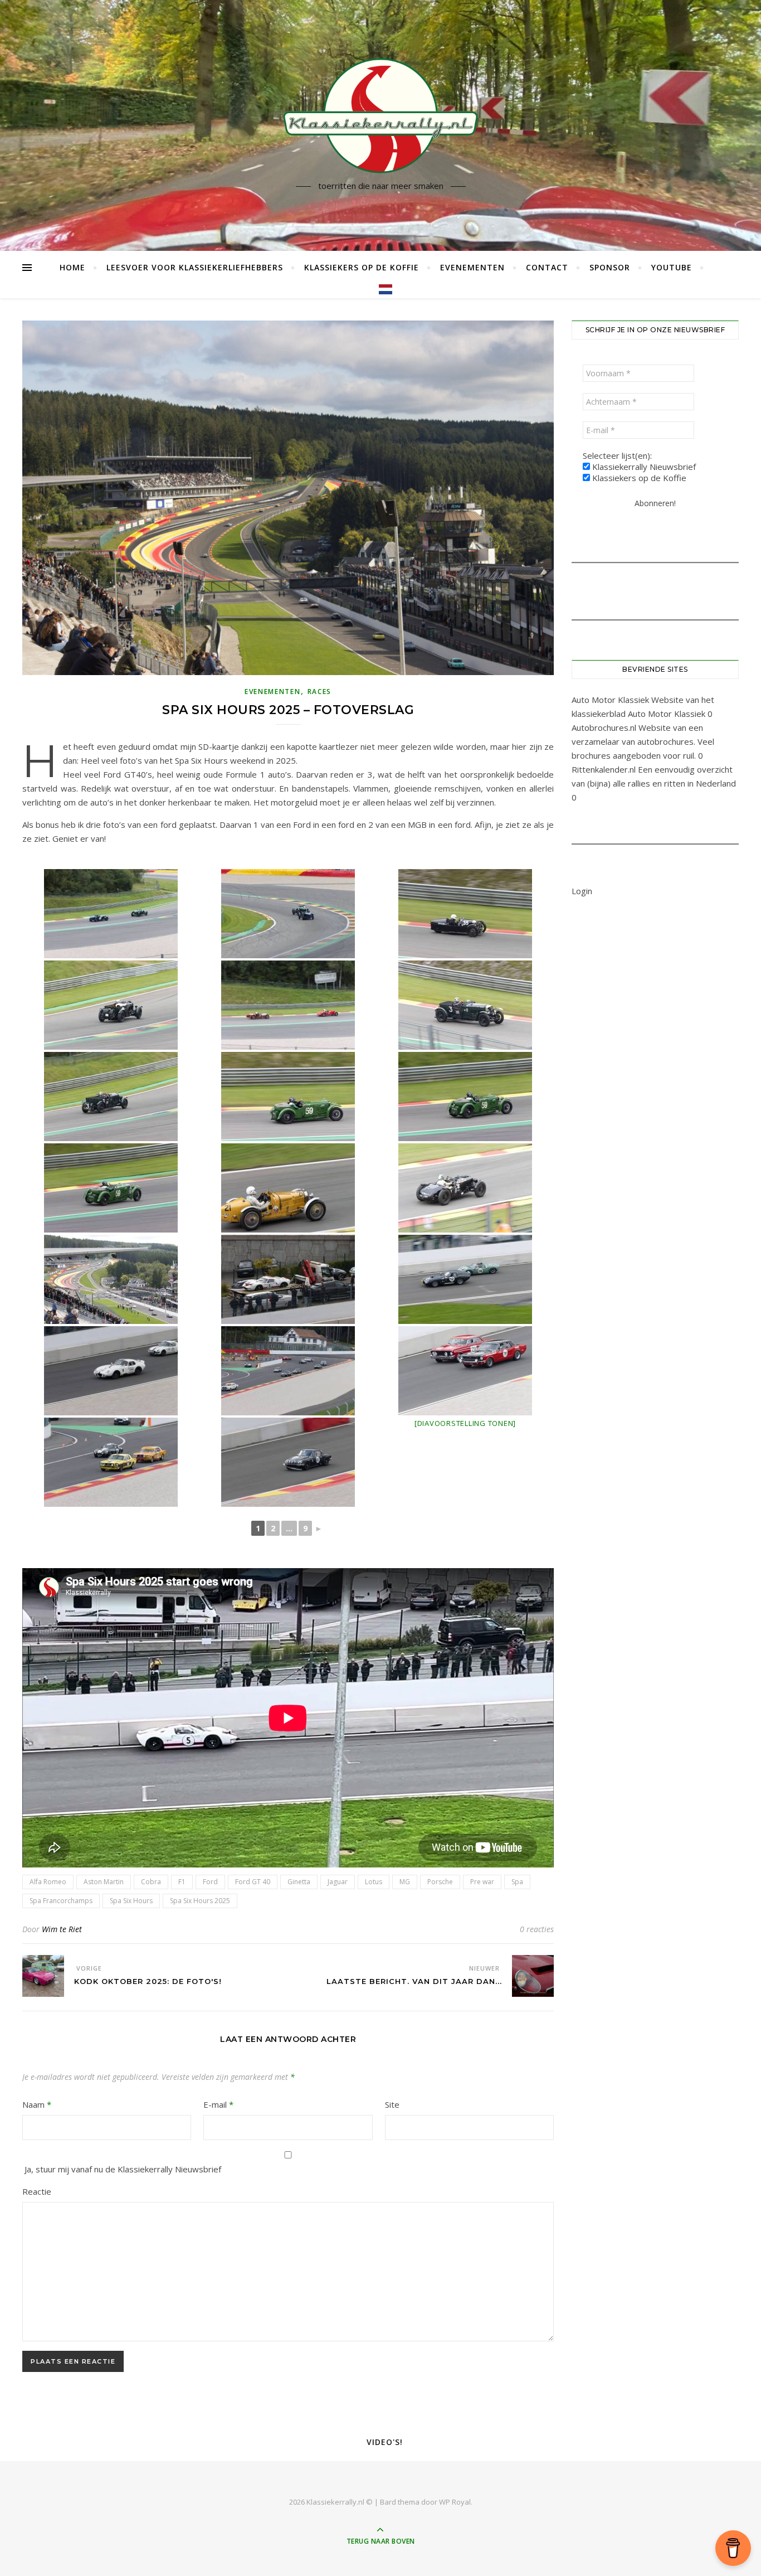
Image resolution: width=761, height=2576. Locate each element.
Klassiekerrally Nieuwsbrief (643, 467)
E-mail (218, 2104)
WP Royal (455, 2502)
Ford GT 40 (253, 1882)
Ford (210, 1882)
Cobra (151, 1882)
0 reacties (537, 1929)
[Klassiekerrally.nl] (380, 115)
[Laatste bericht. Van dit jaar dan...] (533, 1976)
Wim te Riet (62, 1929)
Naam (37, 2104)
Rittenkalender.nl (604, 769)
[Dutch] (381, 289)
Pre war (482, 1882)
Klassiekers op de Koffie (362, 267)
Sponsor (610, 267)
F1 (182, 1882)
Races (320, 692)
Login (582, 891)
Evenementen (472, 267)
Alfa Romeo (48, 1882)
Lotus (374, 1882)
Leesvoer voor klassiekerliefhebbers (195, 267)
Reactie (37, 2191)
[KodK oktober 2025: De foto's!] (43, 1976)
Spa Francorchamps (61, 1901)
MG (405, 1882)
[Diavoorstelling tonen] (465, 1423)
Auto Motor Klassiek (610, 700)
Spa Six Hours (131, 1901)
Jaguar (338, 1882)
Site (392, 2104)
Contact (547, 267)
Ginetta (299, 1882)
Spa (517, 1882)
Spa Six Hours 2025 (200, 1901)
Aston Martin (104, 1882)
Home (72, 267)
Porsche (440, 1882)
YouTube (672, 267)
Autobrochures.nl (604, 727)
